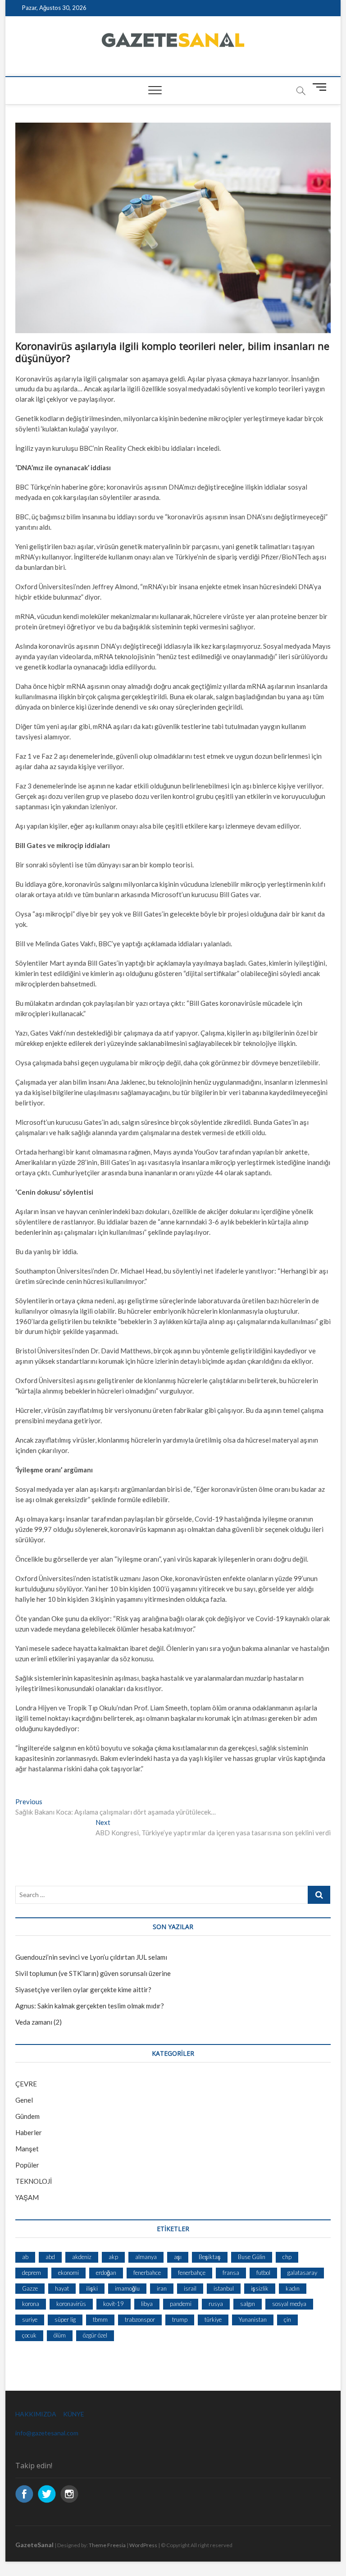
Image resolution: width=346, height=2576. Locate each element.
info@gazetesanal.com (47, 2433)
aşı (178, 2257)
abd (50, 2257)
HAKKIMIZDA (36, 2414)
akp (113, 2257)
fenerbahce (147, 2273)
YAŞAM (27, 2197)
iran (162, 2288)
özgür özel (95, 2335)
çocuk (29, 2335)
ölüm (60, 2335)
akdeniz (82, 2257)
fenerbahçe (192, 2273)
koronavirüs (71, 2304)
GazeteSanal (34, 2545)
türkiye (213, 2319)
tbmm (100, 2319)
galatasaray (302, 2273)
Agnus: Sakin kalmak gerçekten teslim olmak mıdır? (90, 2006)
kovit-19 (114, 2304)
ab (25, 2257)
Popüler (27, 2165)
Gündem (27, 2116)
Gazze (30, 2288)
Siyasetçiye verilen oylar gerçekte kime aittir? (83, 1989)
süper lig (65, 2319)
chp (287, 2257)
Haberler (29, 2132)
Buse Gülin (252, 2257)
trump (180, 2319)
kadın (293, 2288)
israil (190, 2288)
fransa (231, 2273)
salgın (248, 2304)
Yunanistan (253, 2319)
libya (147, 2304)
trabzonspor (140, 2319)
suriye (30, 2319)
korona (31, 2304)
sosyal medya (289, 2304)
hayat (62, 2288)
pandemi (181, 2304)
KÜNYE (74, 2414)
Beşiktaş (210, 2257)
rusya (216, 2304)
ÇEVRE (26, 2084)
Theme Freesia (107, 2545)
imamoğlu (127, 2288)
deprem (32, 2273)
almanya (146, 2257)
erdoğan (106, 2273)
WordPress (143, 2545)
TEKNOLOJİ (34, 2181)
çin (287, 2319)
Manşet (27, 2149)
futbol (263, 2273)
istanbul (224, 2288)
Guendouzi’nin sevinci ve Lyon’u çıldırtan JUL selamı (91, 1957)
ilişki (92, 2288)
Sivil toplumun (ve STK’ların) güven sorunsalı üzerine (93, 1973)
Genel (24, 2100)
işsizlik (260, 2288)
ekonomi (68, 2273)
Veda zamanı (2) (39, 2022)
